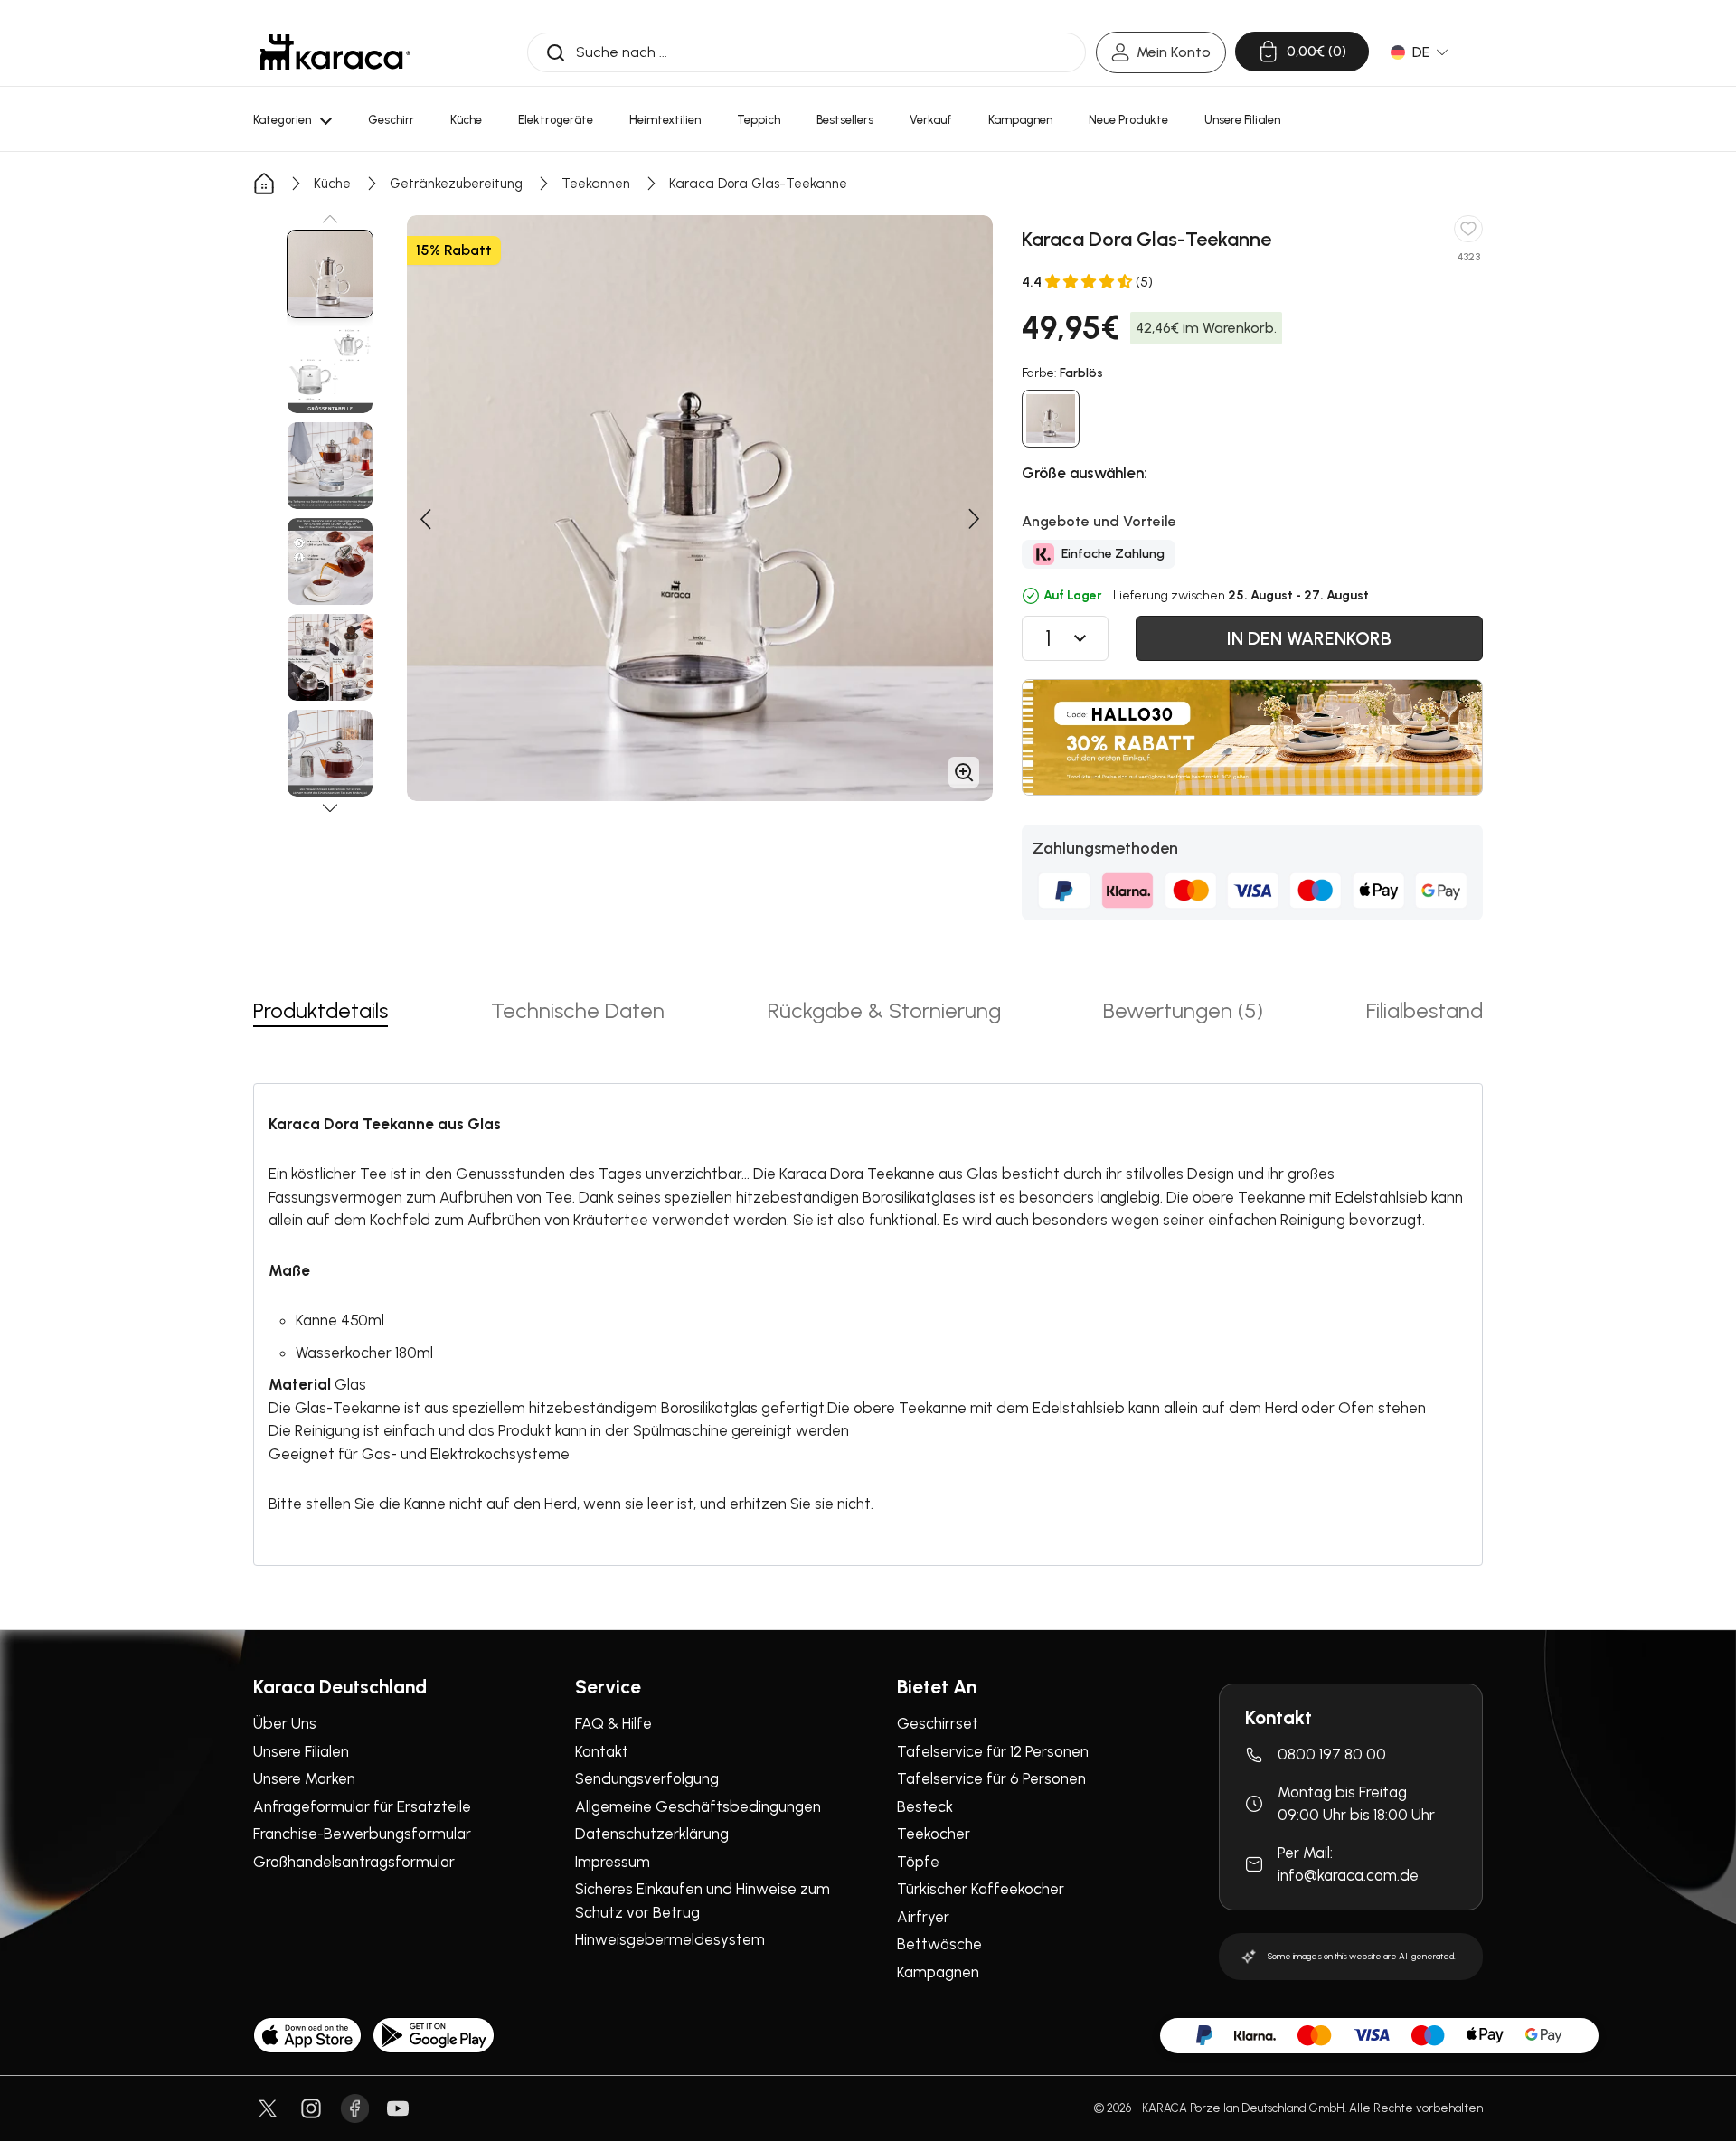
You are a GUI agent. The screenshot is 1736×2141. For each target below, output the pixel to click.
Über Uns (285, 1723)
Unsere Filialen (301, 1751)
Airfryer (923, 1917)
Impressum (613, 1862)
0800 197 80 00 (1332, 1754)
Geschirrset (938, 1723)
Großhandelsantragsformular (354, 1862)
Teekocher (934, 1834)
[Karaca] (335, 52)
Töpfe (918, 1862)
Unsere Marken (304, 1778)
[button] (330, 219)
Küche (332, 184)
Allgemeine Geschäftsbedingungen (698, 1806)
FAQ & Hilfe (613, 1723)
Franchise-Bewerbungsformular (362, 1834)
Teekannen (596, 184)
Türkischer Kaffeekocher (981, 1889)
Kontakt (602, 1751)
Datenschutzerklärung (652, 1834)
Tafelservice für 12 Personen (993, 1751)
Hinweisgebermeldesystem (670, 1939)
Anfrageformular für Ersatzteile (362, 1806)
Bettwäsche (939, 1944)
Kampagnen (938, 1972)
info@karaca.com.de (1348, 1875)
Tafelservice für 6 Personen (991, 1778)
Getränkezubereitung (456, 184)
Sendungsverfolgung (647, 1778)
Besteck (925, 1806)
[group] (330, 274)
